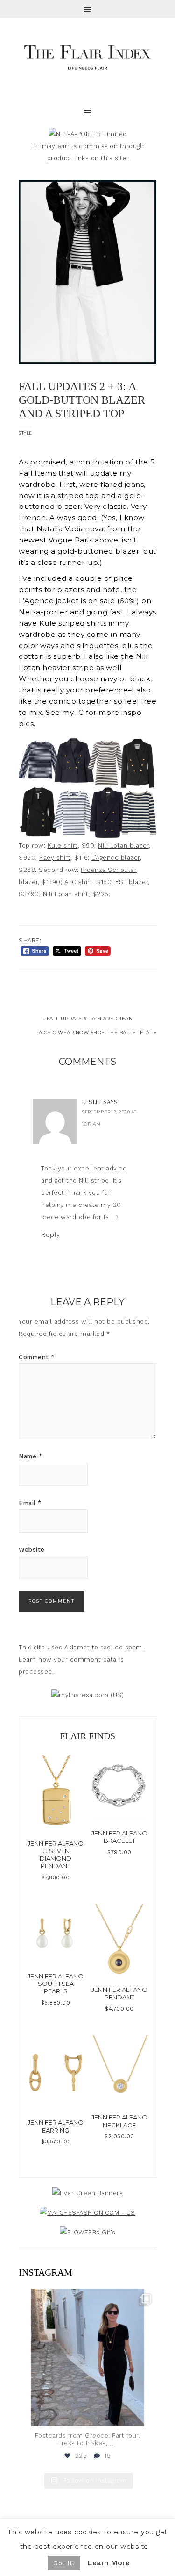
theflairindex (86, 2298)
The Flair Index (87, 56)
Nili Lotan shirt (66, 894)
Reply (51, 1234)
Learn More (109, 2563)
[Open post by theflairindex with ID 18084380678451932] (87, 2358)
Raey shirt (55, 858)
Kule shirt (63, 846)
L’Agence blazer (116, 858)
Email (30, 1503)
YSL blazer (132, 882)
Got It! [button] (64, 2563)
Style (25, 433)
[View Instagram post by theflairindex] (147, 2415)
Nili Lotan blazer (123, 846)
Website (32, 1550)
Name (30, 1456)
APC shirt (79, 882)
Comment (37, 1357)
